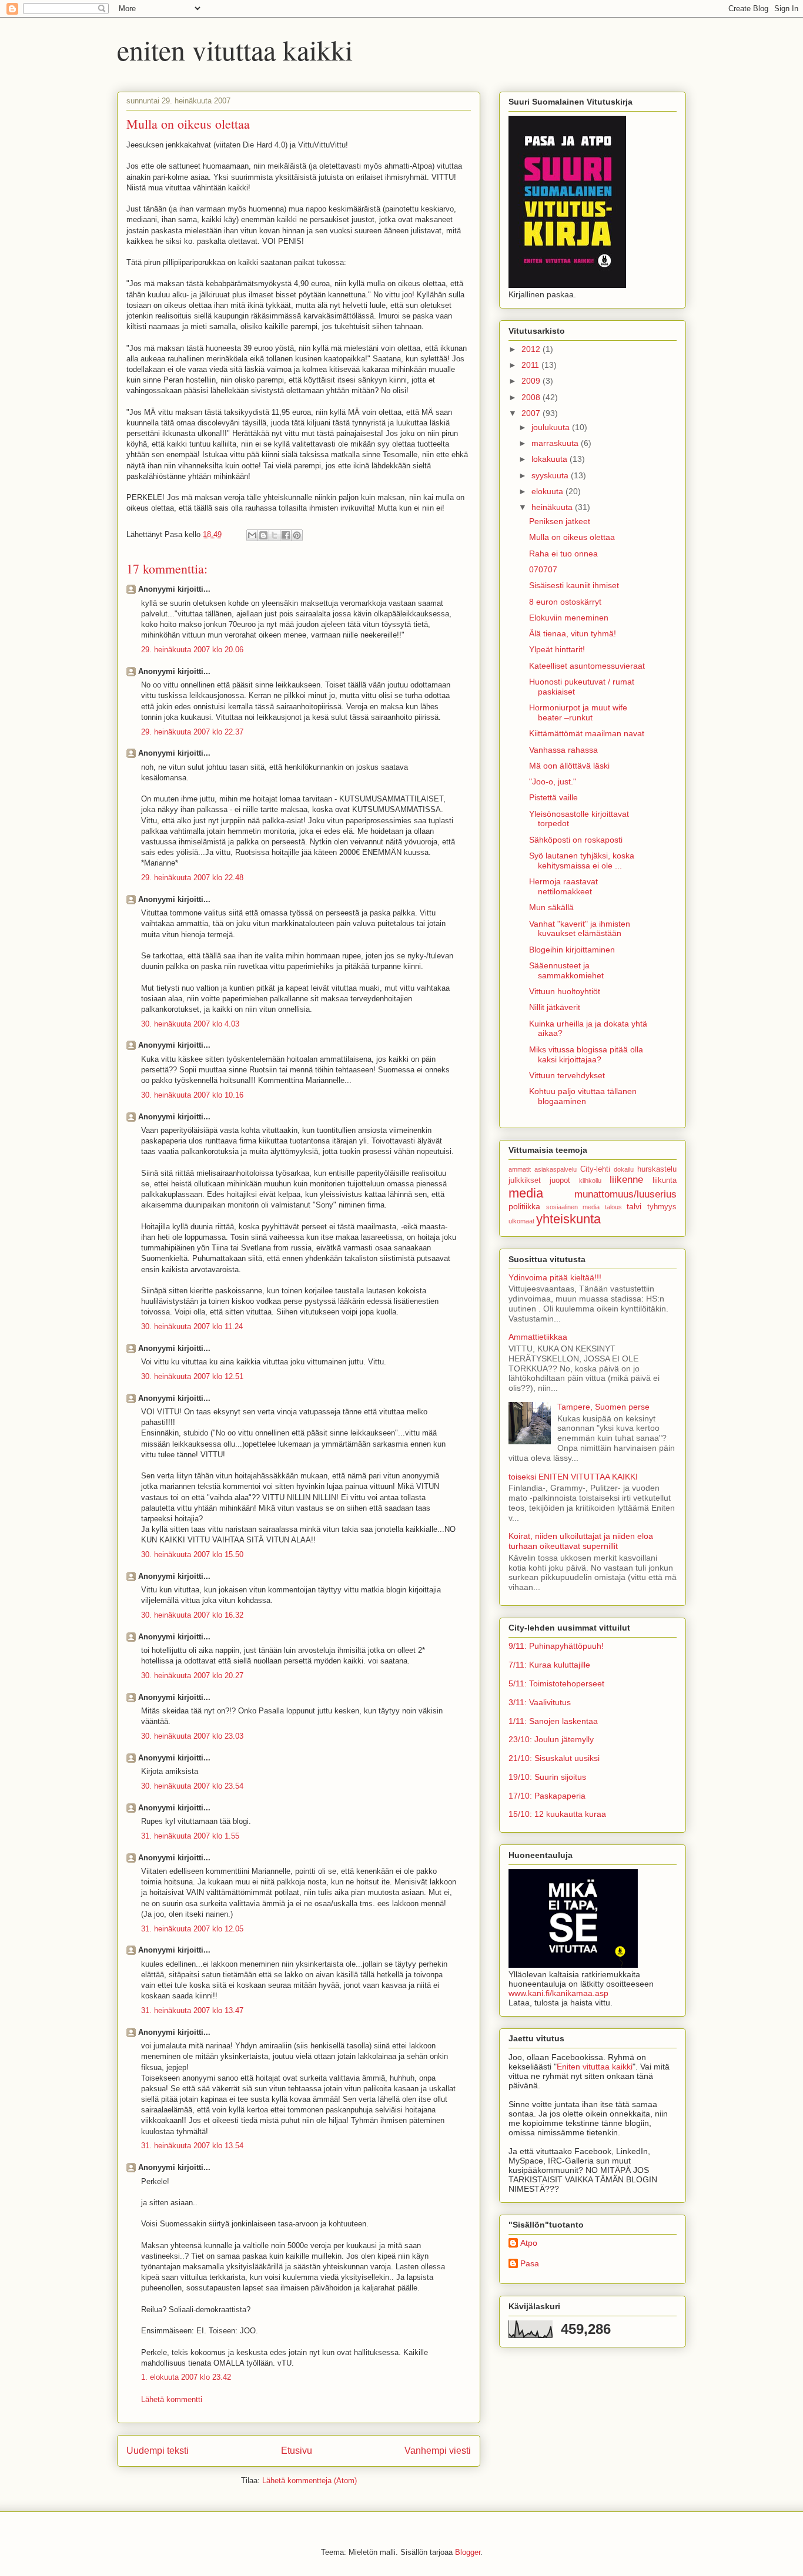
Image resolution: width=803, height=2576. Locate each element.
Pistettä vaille (553, 797)
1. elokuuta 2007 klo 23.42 (186, 2377)
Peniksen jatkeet (560, 521)
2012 (532, 349)
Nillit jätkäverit (555, 1007)
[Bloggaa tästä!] (263, 535)
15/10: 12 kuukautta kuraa (557, 1814)
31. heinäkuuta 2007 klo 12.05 (192, 1929)
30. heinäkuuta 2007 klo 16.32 (192, 1615)
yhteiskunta (568, 1219)
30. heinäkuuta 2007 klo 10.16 (192, 1095)
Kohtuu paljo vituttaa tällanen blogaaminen (583, 1096)
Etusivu (297, 2451)
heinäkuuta (553, 507)
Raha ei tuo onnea (563, 554)
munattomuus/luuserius (625, 1194)
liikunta (665, 1180)
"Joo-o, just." (553, 781)
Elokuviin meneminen (569, 618)
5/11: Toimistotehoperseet (556, 1683)
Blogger (468, 2552)
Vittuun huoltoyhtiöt (565, 991)
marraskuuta (556, 443)
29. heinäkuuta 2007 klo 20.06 (192, 650)
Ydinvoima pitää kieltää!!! (555, 1277)
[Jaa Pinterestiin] (297, 535)
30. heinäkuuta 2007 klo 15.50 (192, 1554)
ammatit (520, 1169)
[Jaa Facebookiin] (286, 535)
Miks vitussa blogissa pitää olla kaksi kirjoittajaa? (586, 1054)
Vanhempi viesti (438, 2451)
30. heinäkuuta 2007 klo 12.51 (192, 1376)
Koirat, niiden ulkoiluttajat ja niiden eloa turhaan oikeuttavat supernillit (581, 1541)
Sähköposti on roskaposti (576, 840)
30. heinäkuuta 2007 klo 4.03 (190, 1024)
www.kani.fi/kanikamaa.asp (558, 1993)
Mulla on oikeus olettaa (572, 537)
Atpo (529, 2243)
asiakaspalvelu (556, 1169)
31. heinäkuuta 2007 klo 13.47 (192, 2010)
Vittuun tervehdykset (567, 1075)
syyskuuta (551, 475)
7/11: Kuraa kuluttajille (549, 1665)
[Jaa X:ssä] (275, 535)
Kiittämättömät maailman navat (587, 733)
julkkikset (525, 1180)
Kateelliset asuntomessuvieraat (587, 666)
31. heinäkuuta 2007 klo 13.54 (192, 2146)
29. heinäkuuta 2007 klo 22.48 (192, 878)
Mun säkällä (551, 907)
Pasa (530, 2263)
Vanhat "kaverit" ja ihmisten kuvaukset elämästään (580, 929)
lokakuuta (551, 459)
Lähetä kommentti (172, 2399)
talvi (634, 1206)
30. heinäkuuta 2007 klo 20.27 (192, 1676)
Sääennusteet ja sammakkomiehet (566, 970)
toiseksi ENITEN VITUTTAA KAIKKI (573, 1477)
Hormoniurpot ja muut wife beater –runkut (578, 712)
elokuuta (548, 491)
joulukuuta (552, 427)
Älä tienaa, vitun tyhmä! (573, 633)
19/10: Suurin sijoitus (547, 1777)
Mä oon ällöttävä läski (569, 766)
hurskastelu (657, 1169)
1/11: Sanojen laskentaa (553, 1721)
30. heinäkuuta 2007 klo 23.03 (192, 1736)
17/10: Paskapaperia (547, 1796)
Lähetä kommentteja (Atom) (310, 2481)
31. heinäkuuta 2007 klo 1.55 (190, 1836)
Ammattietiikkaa (538, 1337)
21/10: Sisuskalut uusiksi (554, 1758)
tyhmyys (662, 1207)
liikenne (626, 1180)
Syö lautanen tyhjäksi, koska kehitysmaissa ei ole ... (582, 861)
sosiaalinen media (573, 1207)
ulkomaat (521, 1221)
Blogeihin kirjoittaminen (572, 950)
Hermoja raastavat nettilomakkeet (563, 886)
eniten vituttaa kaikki (235, 49)
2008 (532, 397)
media (526, 1193)
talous (613, 1207)
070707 (543, 569)
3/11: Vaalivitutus (540, 1702)
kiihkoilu (590, 1180)
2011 (531, 365)
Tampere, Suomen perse (603, 1407)
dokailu (624, 1169)
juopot (560, 1180)
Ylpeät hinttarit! (557, 649)
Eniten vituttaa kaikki (595, 2067)
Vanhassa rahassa (563, 750)
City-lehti (595, 1169)
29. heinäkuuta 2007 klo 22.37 (192, 732)
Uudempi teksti (158, 2451)
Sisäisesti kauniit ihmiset (574, 585)
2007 (532, 413)
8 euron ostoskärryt (565, 602)
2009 (532, 381)
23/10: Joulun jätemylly (551, 1739)
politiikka (524, 1206)
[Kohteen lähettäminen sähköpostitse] (252, 535)
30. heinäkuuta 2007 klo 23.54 (192, 1786)
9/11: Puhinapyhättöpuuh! (556, 1646)
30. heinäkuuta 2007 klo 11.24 (192, 1326)
